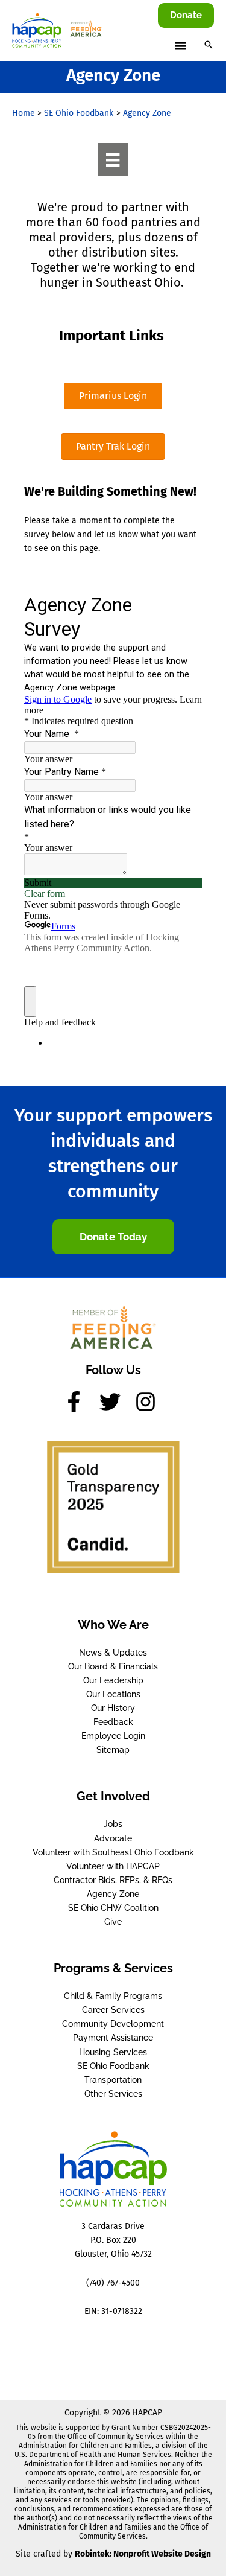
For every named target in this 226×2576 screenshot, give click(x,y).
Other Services (113, 2094)
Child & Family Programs (113, 1996)
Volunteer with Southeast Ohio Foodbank (113, 1852)
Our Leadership (113, 1680)
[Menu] (113, 159)
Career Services (113, 2010)
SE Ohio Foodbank (113, 2066)
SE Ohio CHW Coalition (113, 1908)
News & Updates (113, 1653)
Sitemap (113, 1750)
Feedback (113, 1722)
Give (113, 1922)
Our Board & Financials (113, 1666)
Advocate (113, 1838)
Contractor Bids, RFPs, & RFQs (113, 1880)
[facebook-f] (80, 1402)
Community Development (113, 2024)
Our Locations (113, 1694)
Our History (113, 1708)
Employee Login (113, 1736)
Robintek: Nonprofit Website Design (143, 2554)
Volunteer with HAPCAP (113, 1866)
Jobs (113, 1824)
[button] (186, 15)
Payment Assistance (113, 2038)
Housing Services (113, 2052)
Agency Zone (113, 1894)
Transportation (113, 2080)
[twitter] (116, 1402)
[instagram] (149, 1402)
